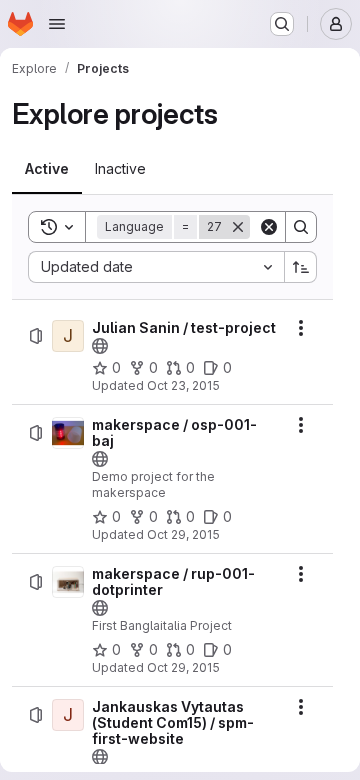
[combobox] (156, 267)
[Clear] (269, 227)
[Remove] (238, 227)
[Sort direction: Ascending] (301, 267)
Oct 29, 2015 (183, 534)
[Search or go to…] (282, 24)
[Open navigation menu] (57, 24)
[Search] (301, 227)
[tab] (47, 169)
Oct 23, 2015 (183, 385)
